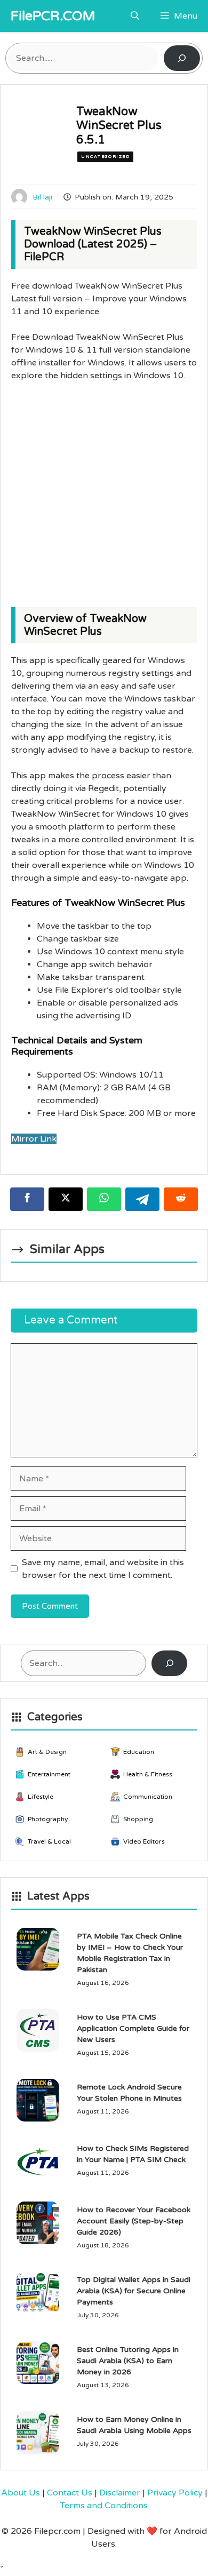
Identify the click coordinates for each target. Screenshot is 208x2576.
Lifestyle (41, 1797)
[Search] (182, 58)
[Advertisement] (104, 499)
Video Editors (144, 1841)
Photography (48, 1819)
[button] (135, 16)
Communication (148, 1797)
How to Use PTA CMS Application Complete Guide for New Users (133, 2028)
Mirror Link (34, 1139)
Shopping (138, 1819)
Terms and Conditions (104, 2506)
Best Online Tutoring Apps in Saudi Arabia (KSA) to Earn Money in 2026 (128, 2361)
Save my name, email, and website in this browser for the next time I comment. (103, 1569)
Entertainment (49, 1774)
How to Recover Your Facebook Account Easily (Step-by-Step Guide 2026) (134, 2221)
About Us (21, 2493)
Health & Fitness (148, 1774)
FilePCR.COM (53, 16)
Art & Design (47, 1752)
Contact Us (70, 2493)
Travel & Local (49, 1841)
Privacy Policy (175, 2493)
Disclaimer (120, 2493)
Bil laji (42, 197)
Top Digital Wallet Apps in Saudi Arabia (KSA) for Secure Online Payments (134, 2291)
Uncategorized (105, 157)
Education (139, 1752)
